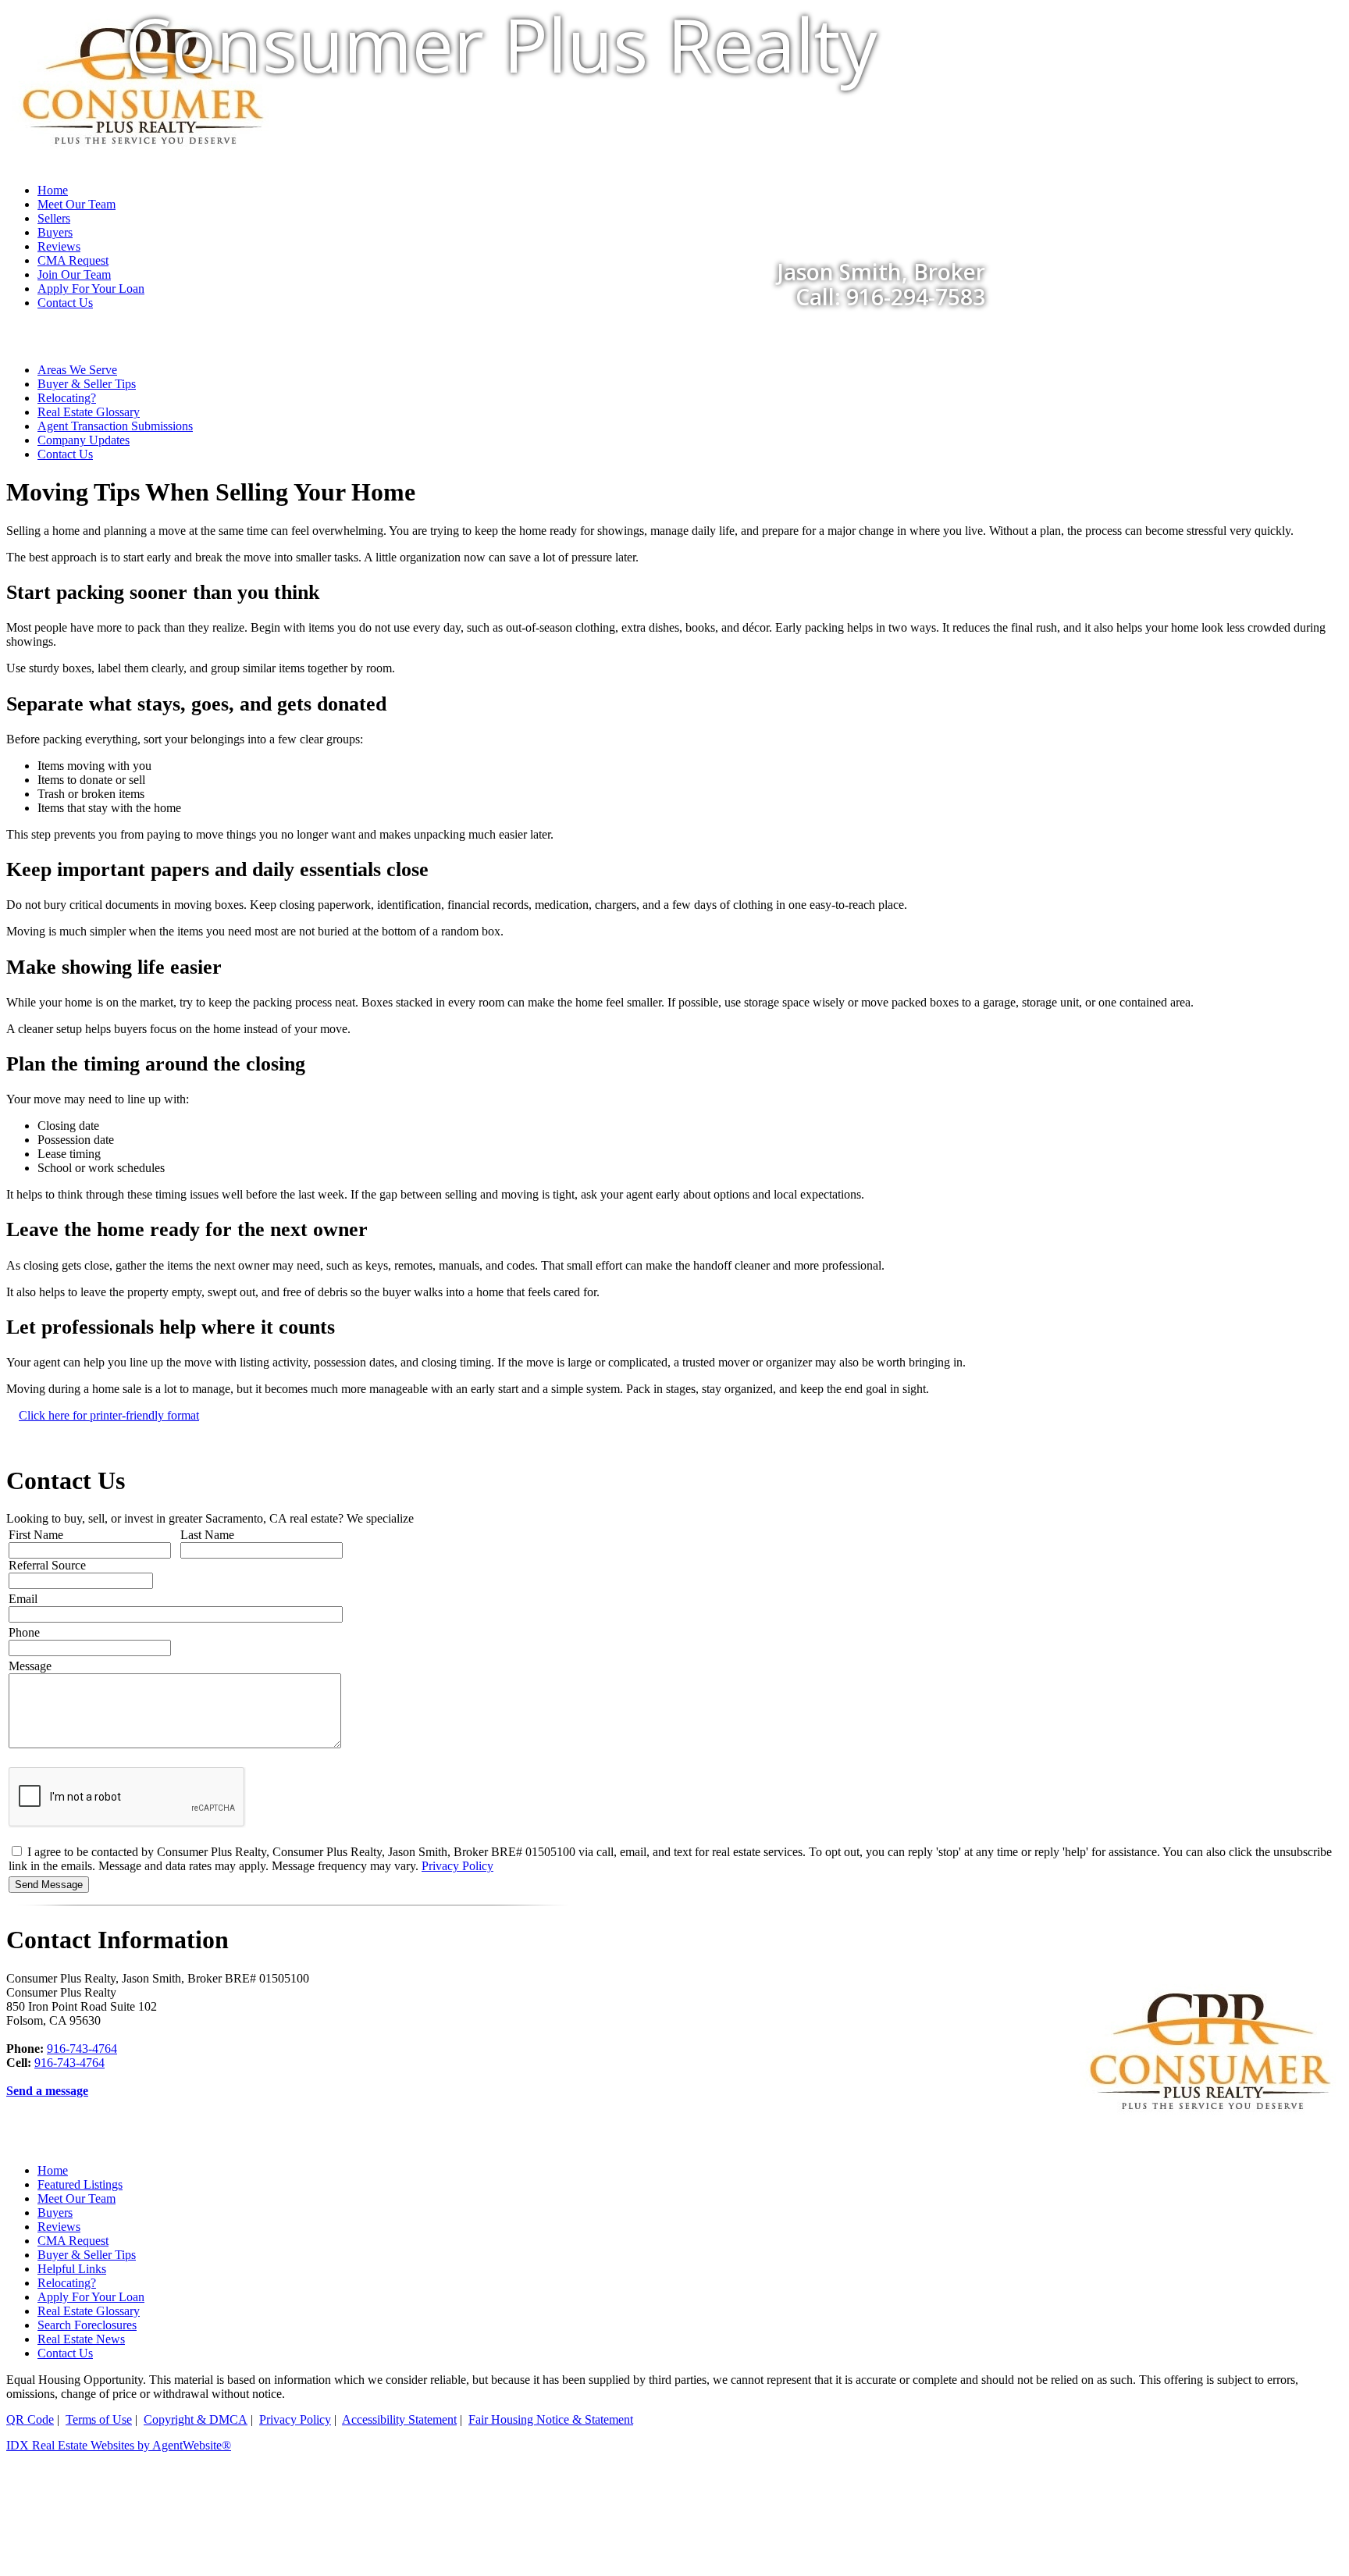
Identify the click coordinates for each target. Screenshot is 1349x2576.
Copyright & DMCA (196, 2419)
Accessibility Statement (399, 2419)
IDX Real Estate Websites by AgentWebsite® (119, 2445)
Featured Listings (80, 2184)
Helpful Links (72, 2269)
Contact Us (65, 303)
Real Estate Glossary (89, 412)
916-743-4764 (82, 2049)
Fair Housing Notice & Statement (551, 2419)
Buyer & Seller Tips (87, 384)
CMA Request (73, 2241)
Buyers (55, 2213)
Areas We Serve (77, 370)
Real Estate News (81, 2339)
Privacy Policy (457, 1866)
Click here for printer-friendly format (109, 1415)
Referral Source (47, 1565)
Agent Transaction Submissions (115, 426)
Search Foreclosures (87, 2325)
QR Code (30, 2419)
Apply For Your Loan (91, 2297)
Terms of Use (99, 2419)
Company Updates (84, 440)
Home (53, 2170)
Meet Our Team (77, 2198)
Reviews (59, 2227)
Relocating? (67, 398)
